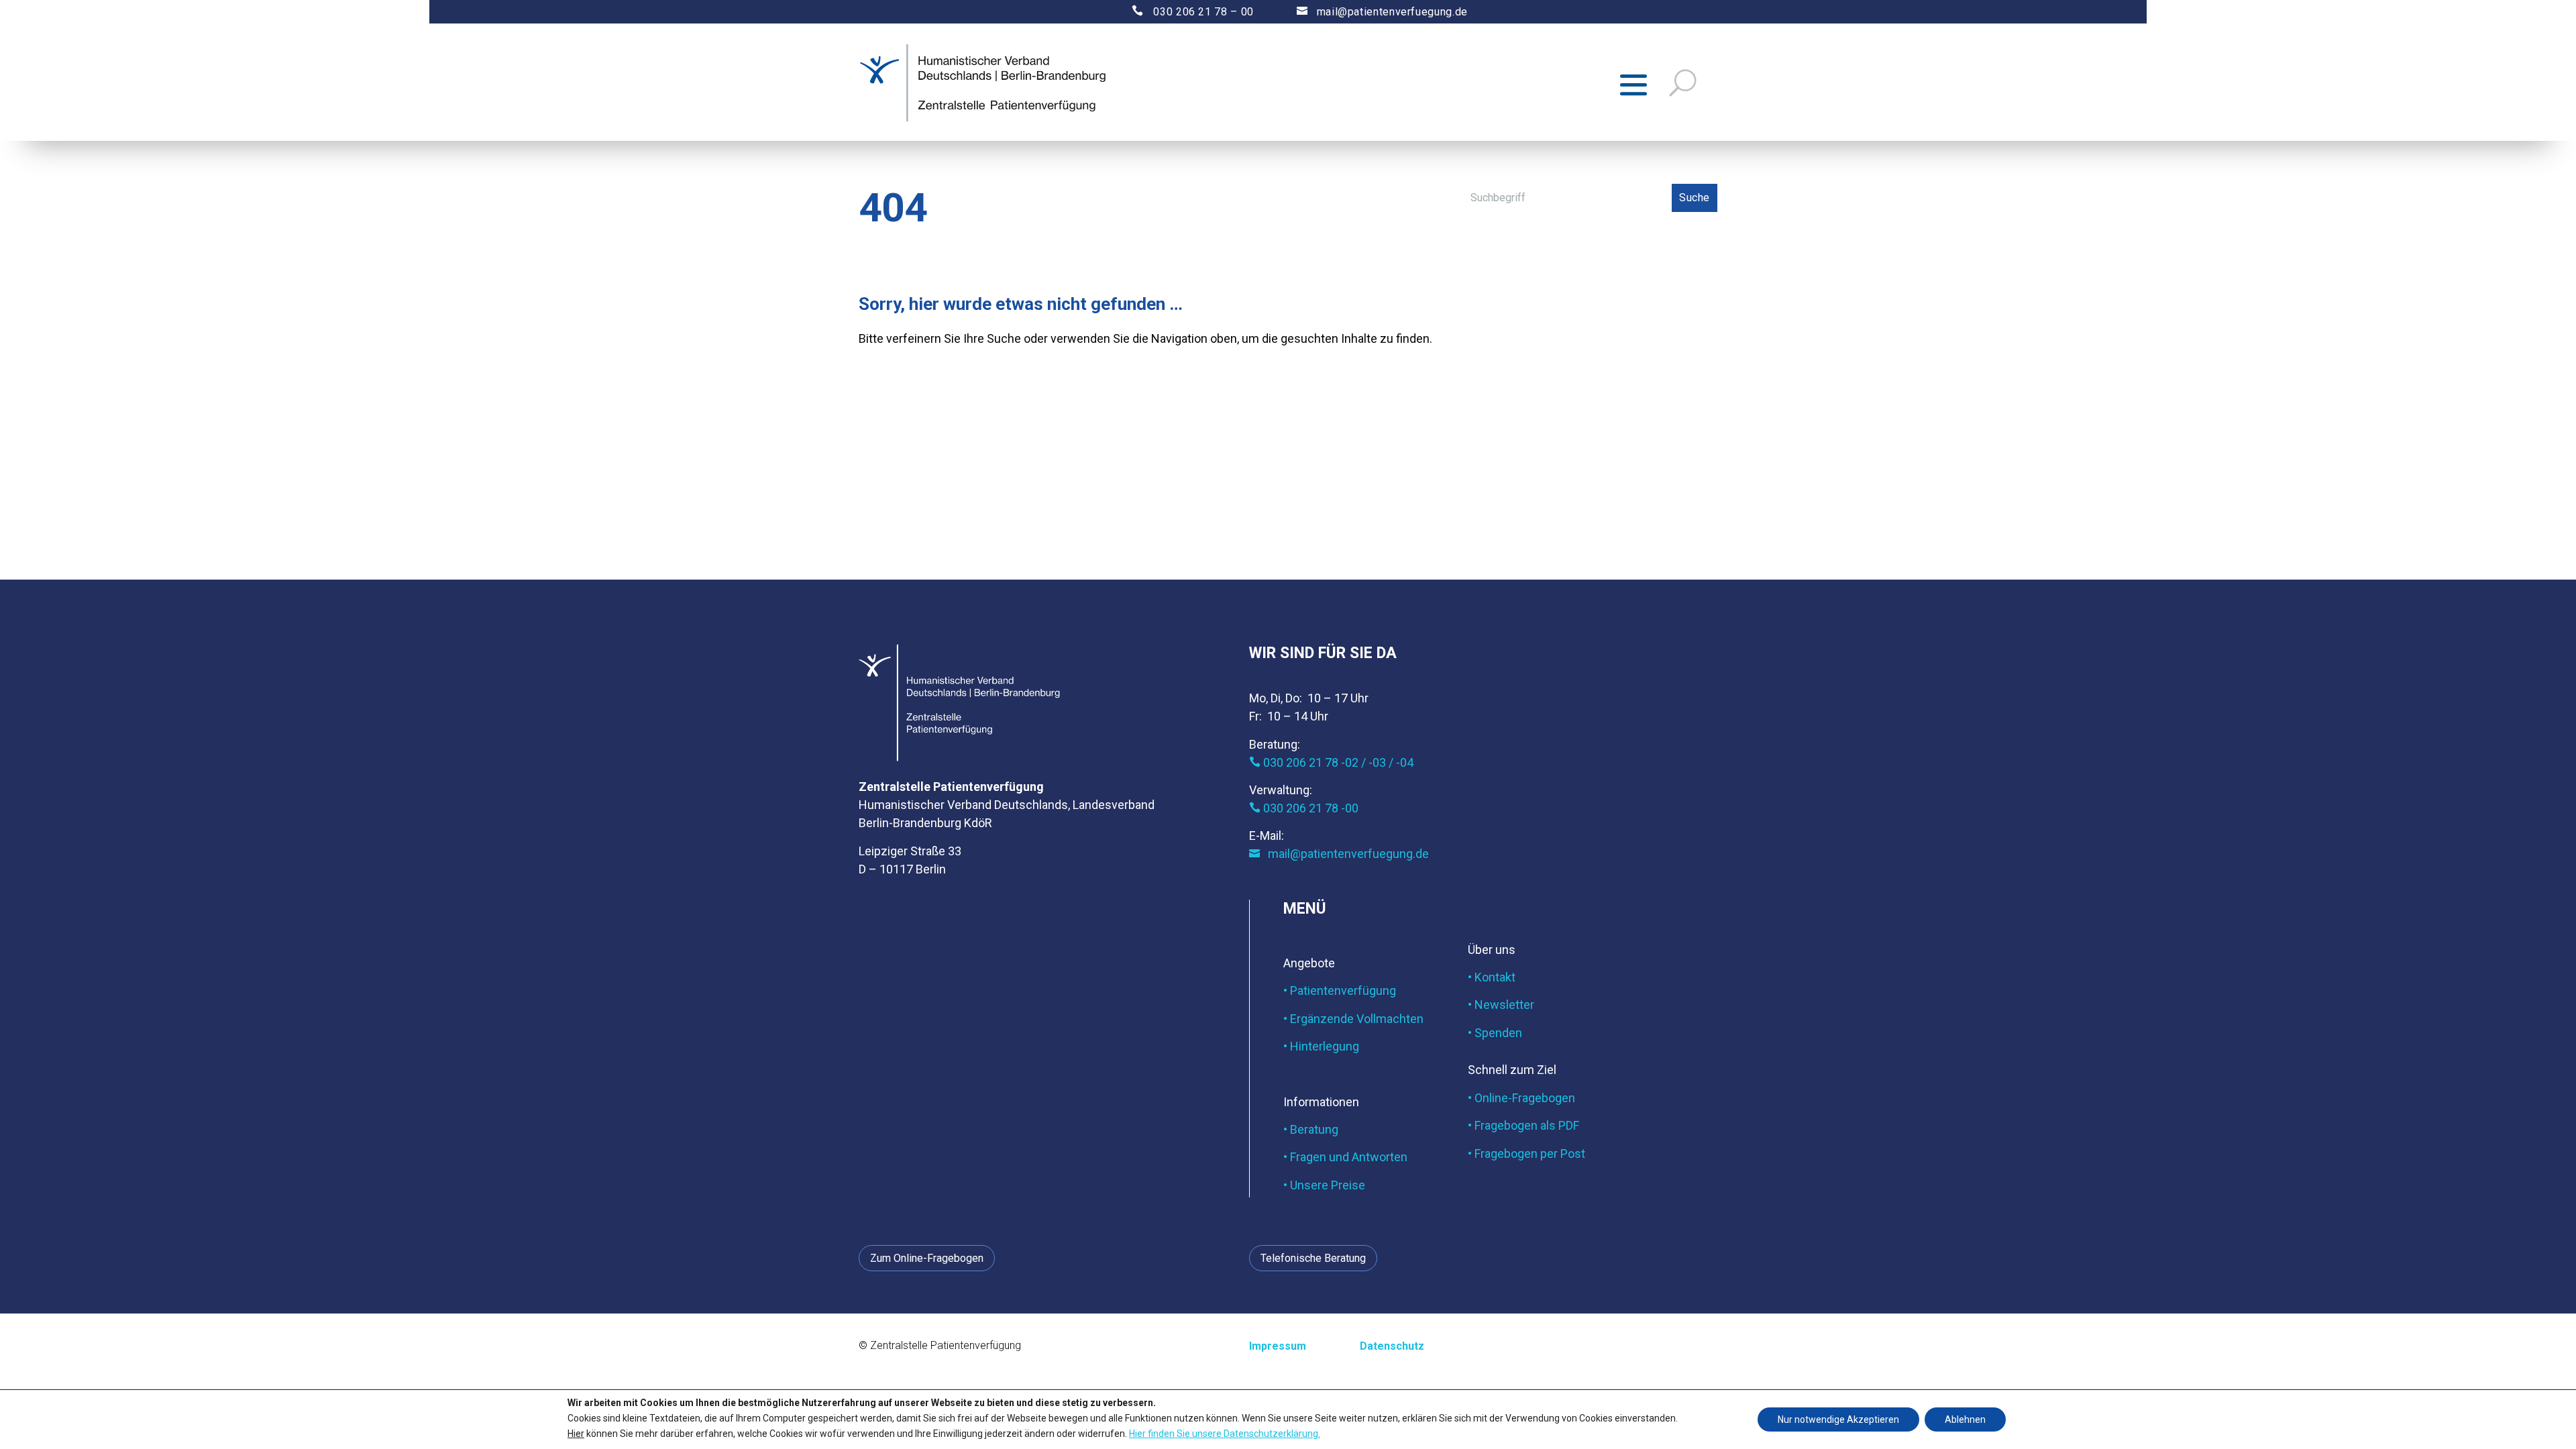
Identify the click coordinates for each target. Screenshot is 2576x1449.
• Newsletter (1501, 1005)
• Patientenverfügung (1340, 990)
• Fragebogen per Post (1526, 1153)
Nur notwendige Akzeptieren (1838, 1419)
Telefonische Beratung (1313, 1258)
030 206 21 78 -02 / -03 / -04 (1331, 762)
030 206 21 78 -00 (1304, 808)
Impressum (1278, 1346)
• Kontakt (1492, 977)
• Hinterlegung (1321, 1046)
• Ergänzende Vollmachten (1353, 1019)
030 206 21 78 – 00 (1181, 12)
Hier (576, 1433)
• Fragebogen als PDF (1523, 1125)
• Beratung (1311, 1129)
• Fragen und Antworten (1345, 1157)
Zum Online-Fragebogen (927, 1258)
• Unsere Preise (1324, 1185)
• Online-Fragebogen (1521, 1098)
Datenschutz (1392, 1346)
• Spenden (1495, 1033)
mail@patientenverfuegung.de (1382, 12)
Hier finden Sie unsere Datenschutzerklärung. (1225, 1433)
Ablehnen (1965, 1419)
